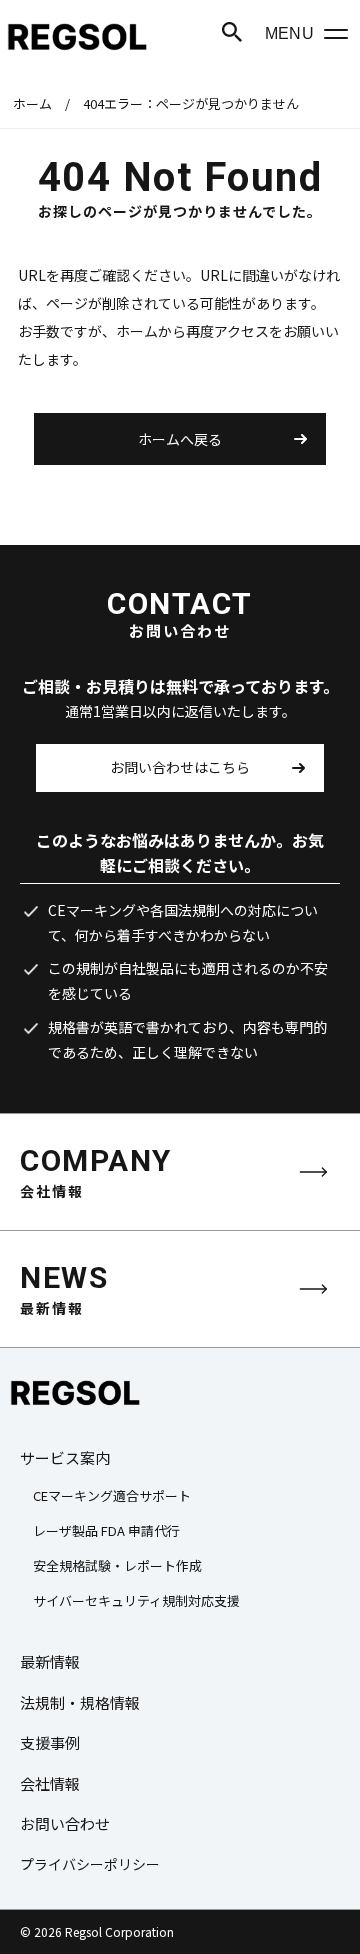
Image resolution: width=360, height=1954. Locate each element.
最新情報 (50, 1661)
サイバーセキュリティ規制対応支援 (136, 1600)
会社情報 (50, 1783)
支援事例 (50, 1742)
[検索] (232, 32)
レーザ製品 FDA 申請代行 (106, 1530)
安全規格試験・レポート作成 (117, 1565)
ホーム (32, 103)
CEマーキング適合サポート (112, 1495)
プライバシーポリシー (90, 1864)
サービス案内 (65, 1457)
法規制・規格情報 (80, 1702)
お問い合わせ (65, 1823)
